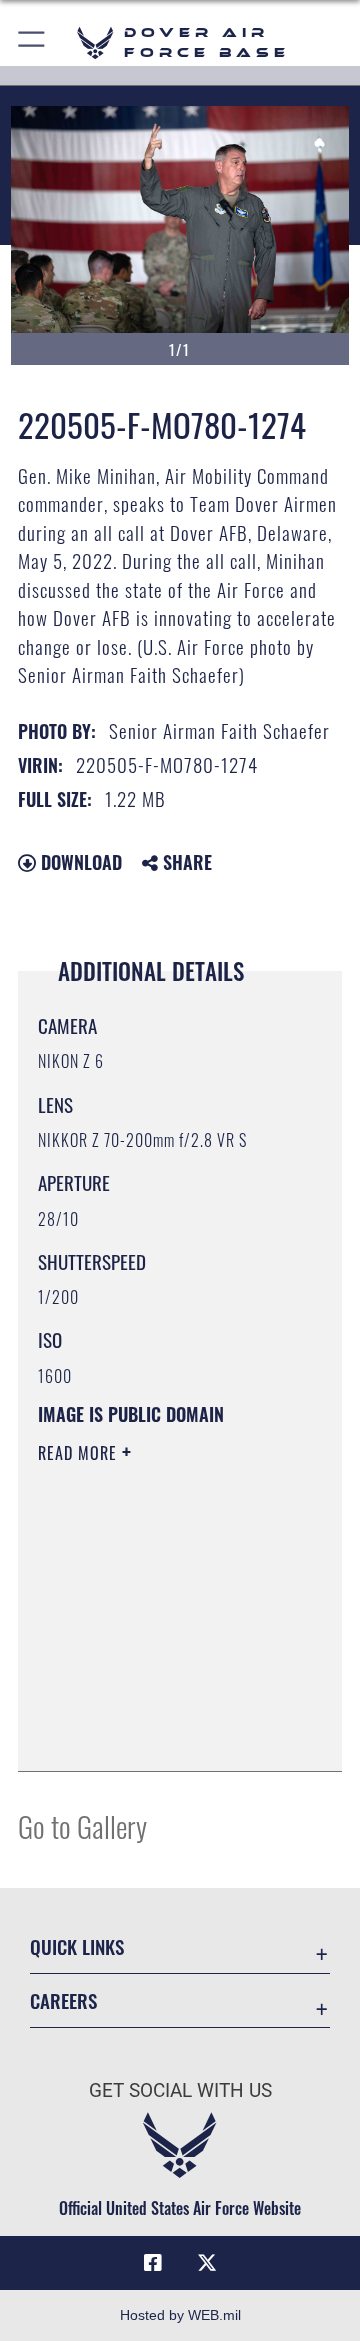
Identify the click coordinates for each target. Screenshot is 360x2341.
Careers (63, 2000)
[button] (32, 42)
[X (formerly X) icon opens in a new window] (207, 2263)
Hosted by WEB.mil (180, 2315)
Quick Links (77, 1946)
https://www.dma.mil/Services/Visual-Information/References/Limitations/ (159, 1734)
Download (79, 862)
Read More (80, 1453)
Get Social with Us (180, 2090)
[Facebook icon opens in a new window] (153, 2263)
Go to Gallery (82, 1825)
